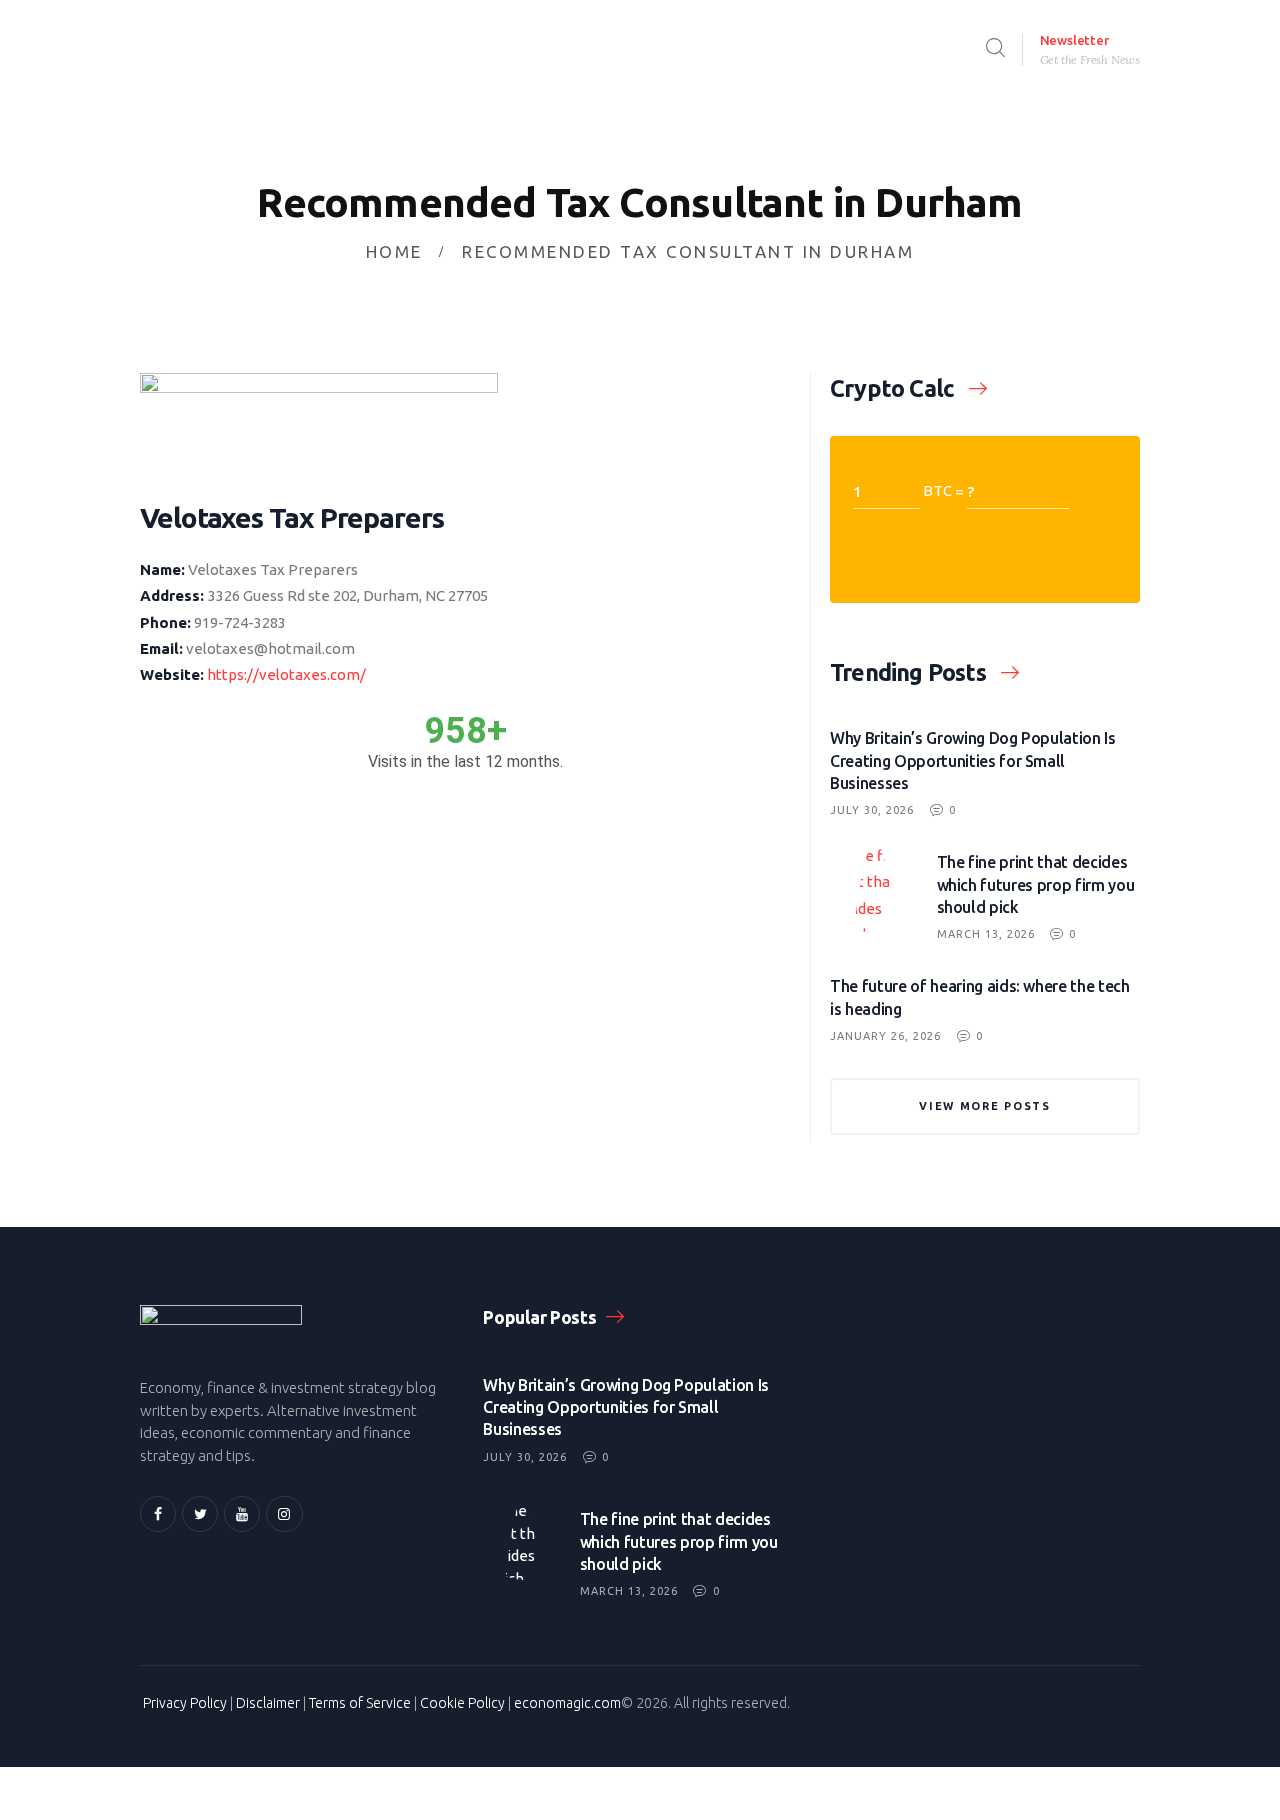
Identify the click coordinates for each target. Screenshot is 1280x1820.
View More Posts (985, 1106)
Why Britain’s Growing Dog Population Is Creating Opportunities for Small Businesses (973, 760)
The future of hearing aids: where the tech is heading (980, 997)
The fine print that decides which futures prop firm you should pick (1036, 884)
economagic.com (567, 1703)
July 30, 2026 (872, 810)
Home (394, 251)
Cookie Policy (462, 1703)
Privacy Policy (185, 1703)
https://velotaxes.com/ (286, 674)
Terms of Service (360, 1703)
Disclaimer (268, 1703)
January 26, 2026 (885, 1036)
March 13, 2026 (986, 934)
